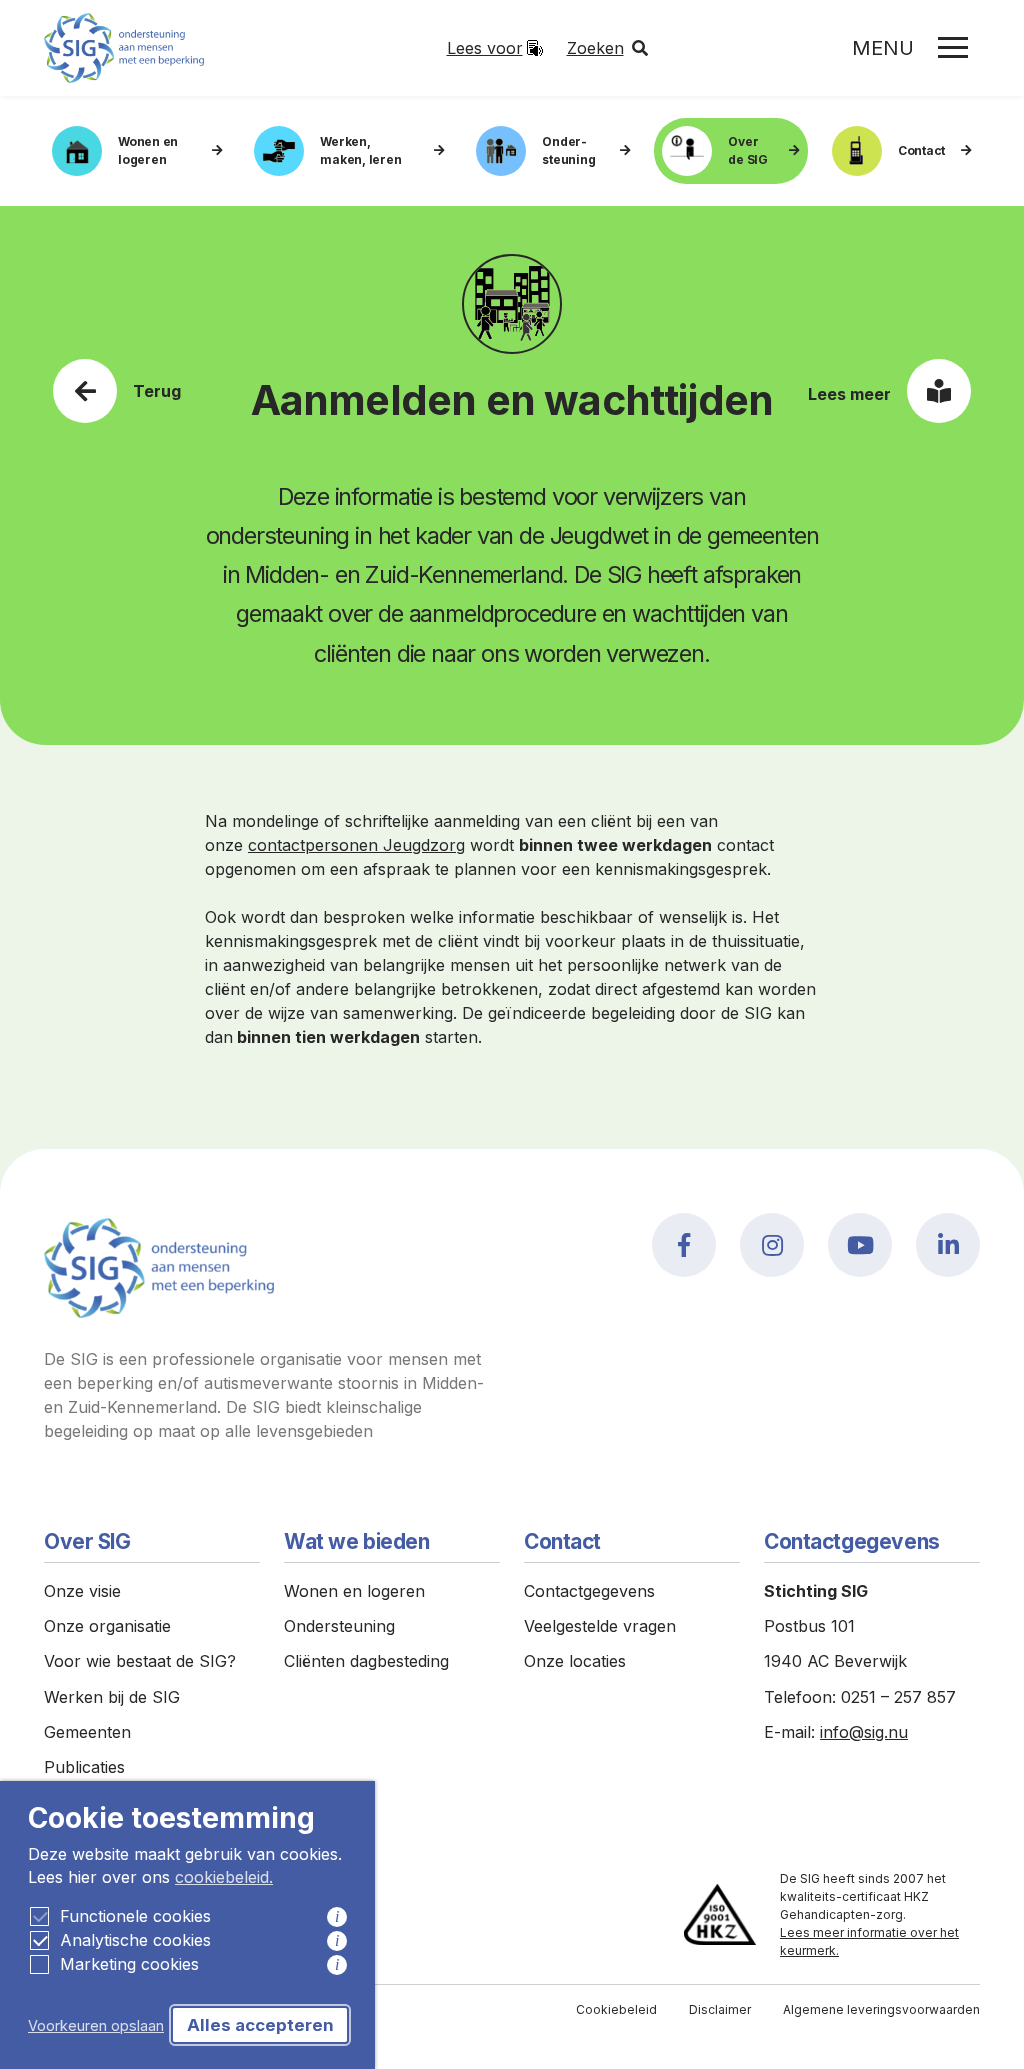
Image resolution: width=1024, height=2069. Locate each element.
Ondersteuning (339, 1626)
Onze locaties (575, 1661)
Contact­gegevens (589, 1591)
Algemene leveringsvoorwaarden (881, 2009)
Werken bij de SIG (112, 1697)
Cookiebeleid (616, 2009)
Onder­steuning (568, 150)
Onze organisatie (107, 1626)
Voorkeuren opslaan (96, 2025)
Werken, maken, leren (360, 150)
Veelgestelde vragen (600, 1626)
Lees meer (849, 394)
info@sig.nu (864, 1732)
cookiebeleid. (224, 1877)
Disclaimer (720, 2009)
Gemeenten (87, 1732)
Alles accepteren (260, 2025)
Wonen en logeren (148, 150)
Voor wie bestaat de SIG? (140, 1661)
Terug (157, 391)
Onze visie (82, 1591)
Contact (921, 150)
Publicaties (84, 1767)
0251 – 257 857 (898, 1697)
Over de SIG (748, 150)
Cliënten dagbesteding (366, 1661)
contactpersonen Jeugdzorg (356, 845)
